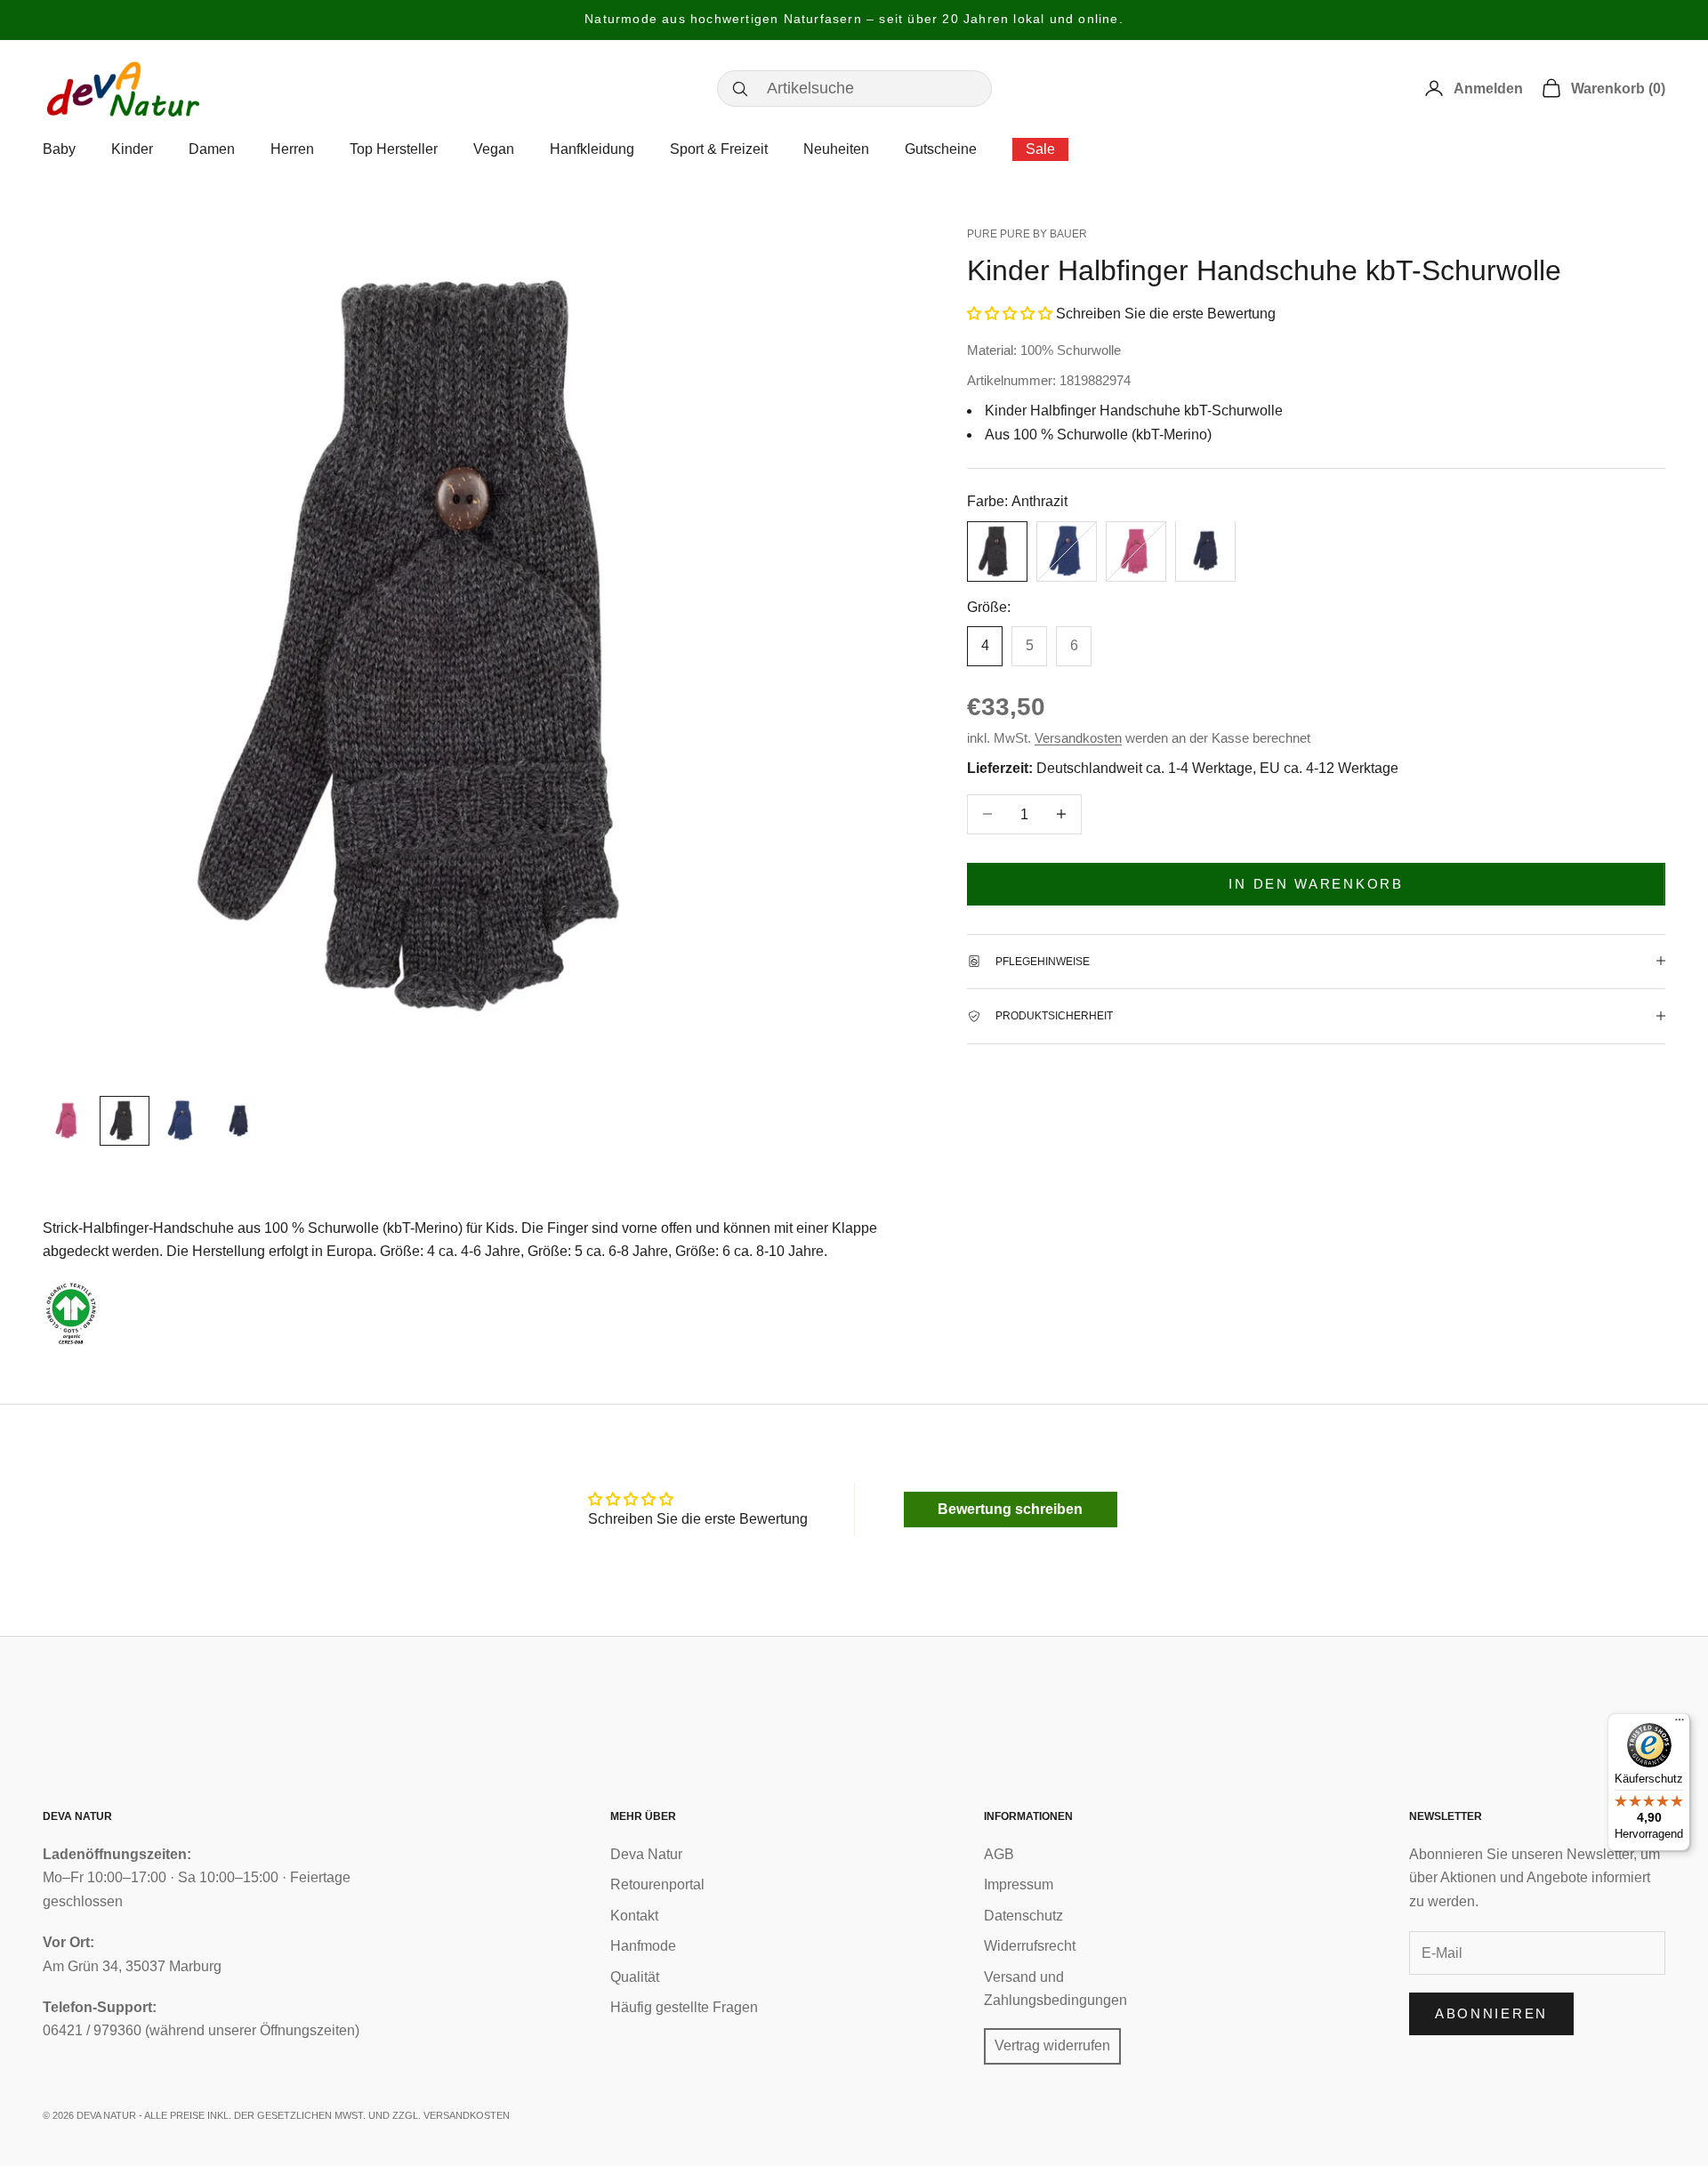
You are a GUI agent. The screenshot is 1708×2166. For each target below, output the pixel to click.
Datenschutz (1023, 1916)
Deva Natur (646, 1854)
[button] (1010, 314)
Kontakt (634, 1916)
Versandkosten (1078, 737)
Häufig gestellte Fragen (684, 2007)
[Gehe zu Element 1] (68, 1121)
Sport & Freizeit (719, 149)
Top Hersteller (394, 149)
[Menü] (1680, 1724)
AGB (999, 1854)
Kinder (132, 149)
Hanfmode (643, 1946)
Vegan (494, 149)
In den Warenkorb (1316, 883)
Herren (292, 149)
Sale (1040, 149)
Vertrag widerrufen (1052, 2045)
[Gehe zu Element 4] (238, 1121)
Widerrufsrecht (1030, 1946)
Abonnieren (1491, 2013)
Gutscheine (941, 149)
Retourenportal (657, 1884)
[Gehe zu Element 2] (125, 1121)
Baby (59, 149)
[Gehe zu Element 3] (181, 1121)
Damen (212, 149)
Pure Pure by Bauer (1027, 234)
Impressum (1019, 1884)
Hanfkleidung (592, 149)
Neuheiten (836, 149)
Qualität (635, 1977)
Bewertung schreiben (1010, 1509)
